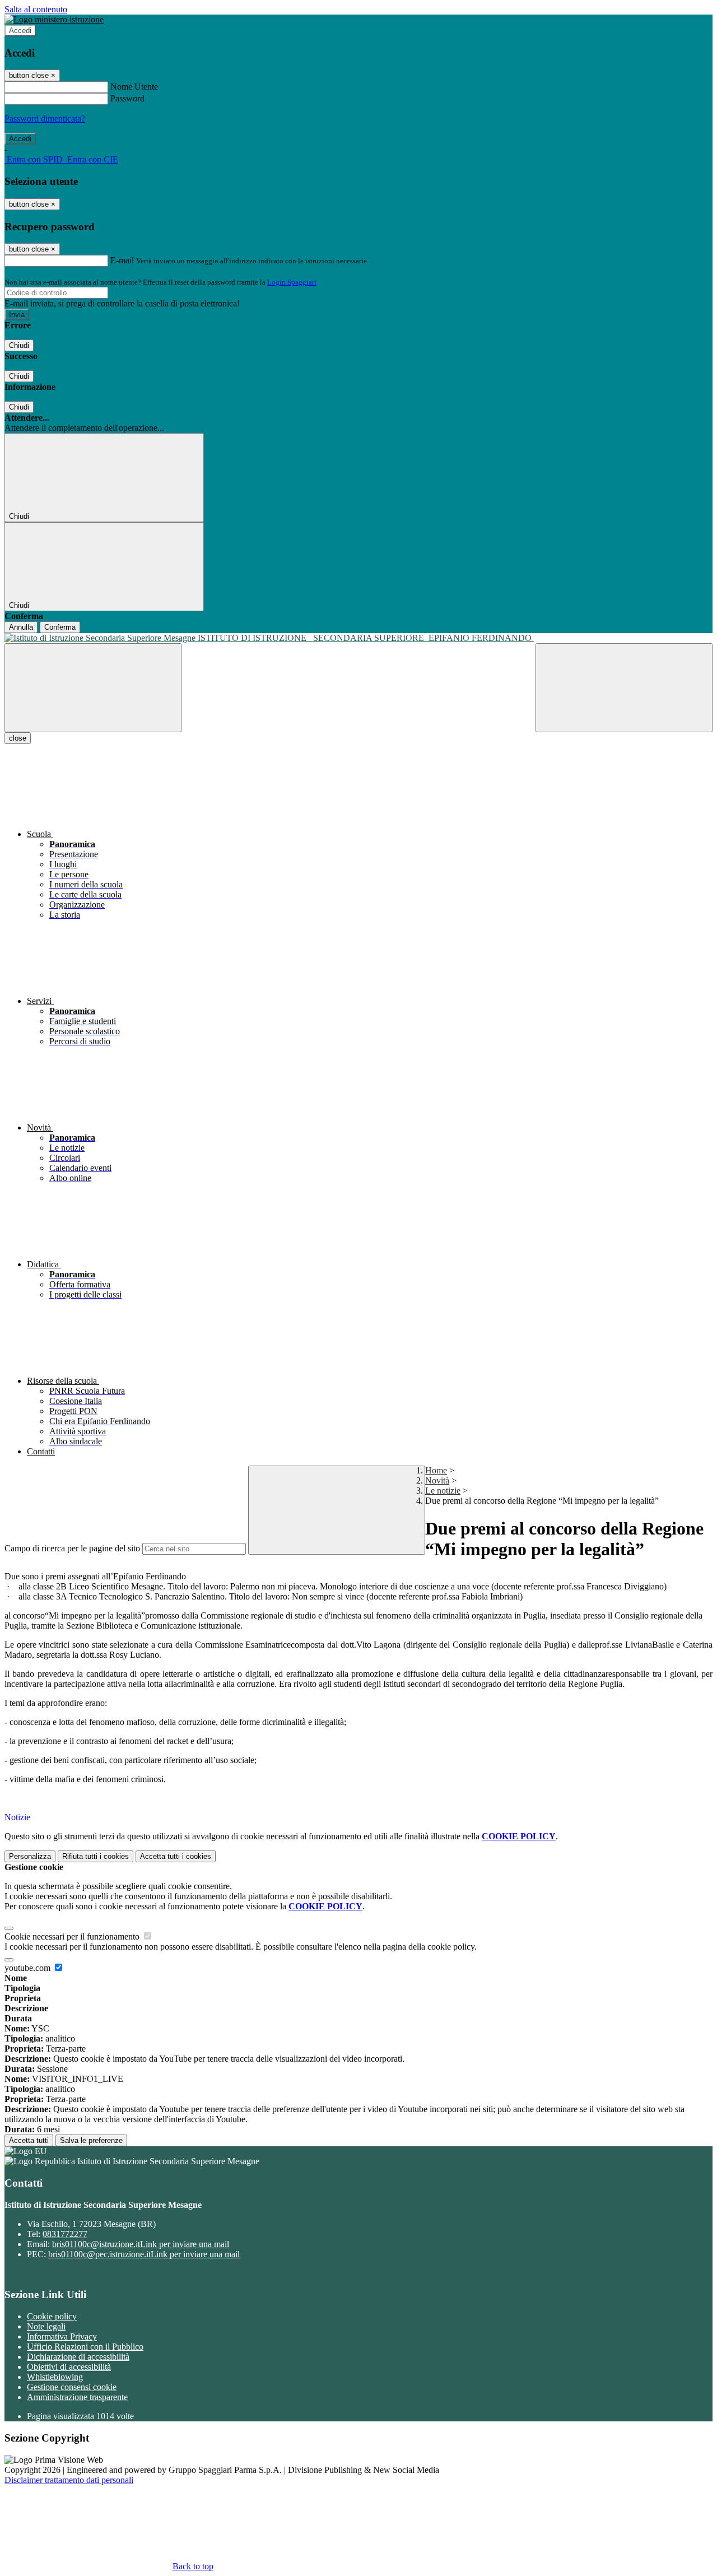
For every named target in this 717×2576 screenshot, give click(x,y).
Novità (437, 1480)
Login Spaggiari (292, 282)
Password (127, 98)
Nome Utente (134, 87)
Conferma (60, 627)
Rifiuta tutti (96, 1856)
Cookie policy (52, 2316)
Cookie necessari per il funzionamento (73, 1936)
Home (436, 1470)
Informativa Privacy (62, 2336)
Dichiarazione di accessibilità (78, 2357)
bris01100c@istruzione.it (141, 2244)
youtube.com (29, 1968)
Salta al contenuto (36, 9)
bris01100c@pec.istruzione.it (144, 2254)
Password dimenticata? (45, 118)
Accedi (20, 31)
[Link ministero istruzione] (54, 19)
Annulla (21, 627)
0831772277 (65, 2234)
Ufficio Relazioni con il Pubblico (85, 2347)
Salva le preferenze (91, 2140)
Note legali (46, 2326)
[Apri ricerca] (624, 688)
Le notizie (443, 1491)
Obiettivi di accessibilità (69, 2367)
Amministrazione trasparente (77, 2397)
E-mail (122, 260)
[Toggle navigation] (93, 688)
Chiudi (19, 345)
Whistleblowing (55, 2377)
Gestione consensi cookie (72, 2387)
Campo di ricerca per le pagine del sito (72, 1548)
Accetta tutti (176, 1856)
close (18, 738)
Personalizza (30, 1856)
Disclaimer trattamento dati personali (69, 2480)
